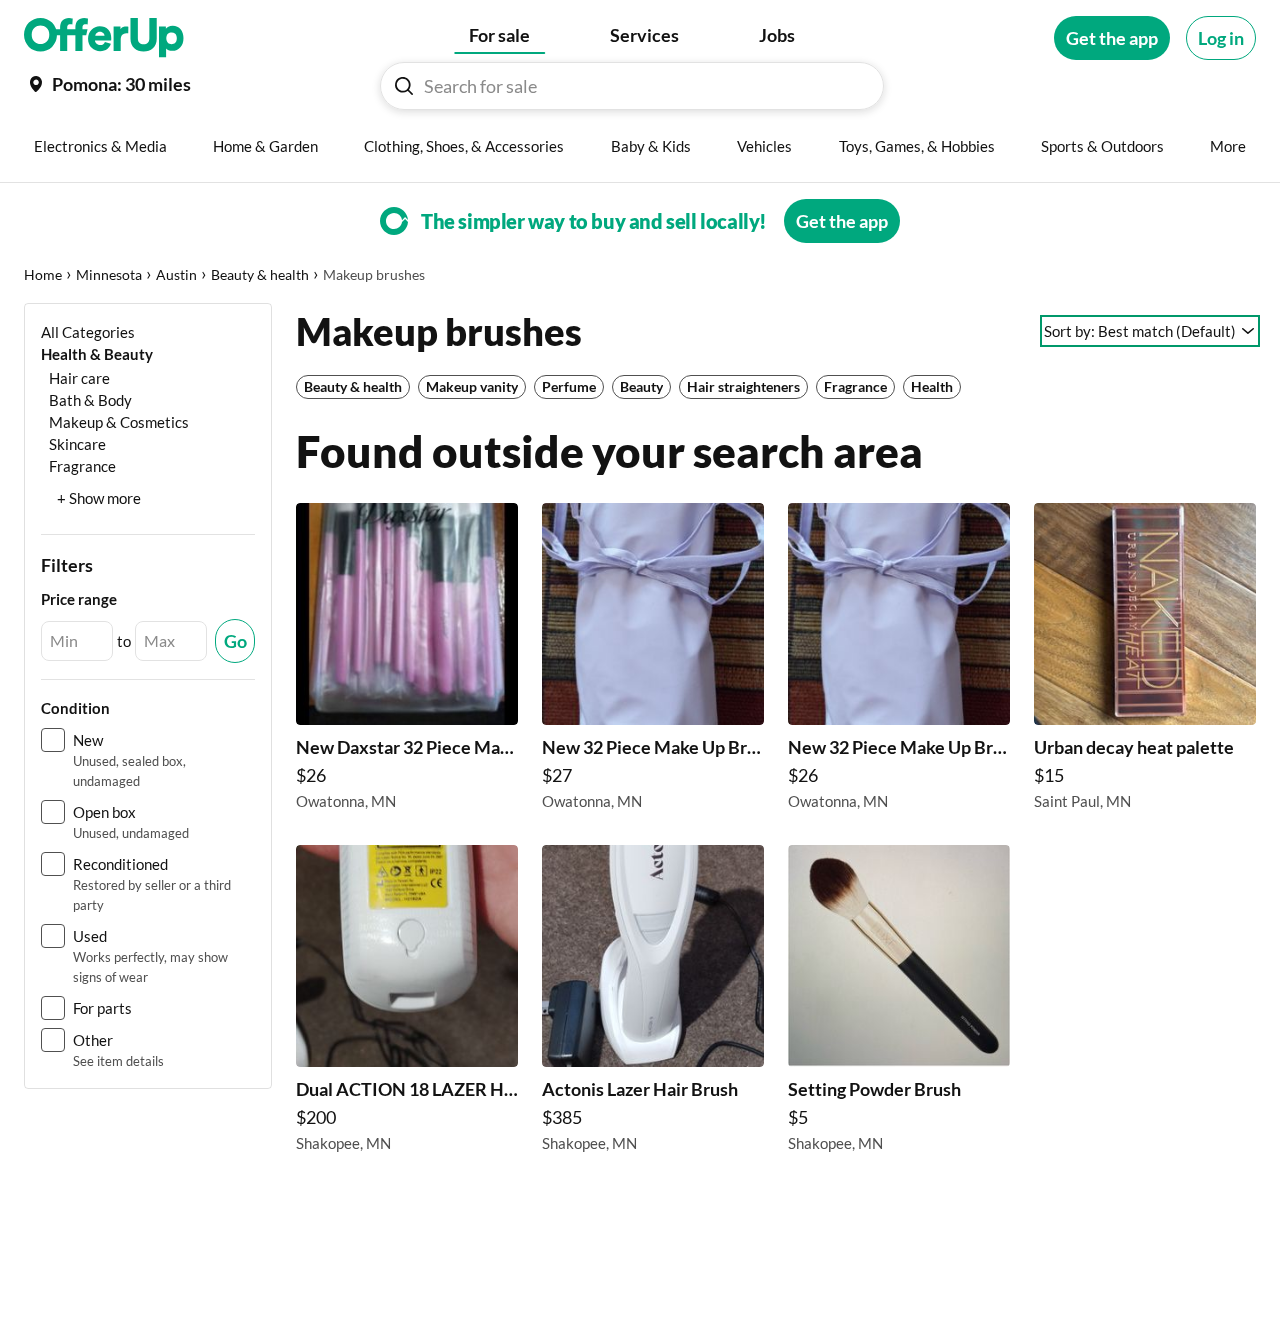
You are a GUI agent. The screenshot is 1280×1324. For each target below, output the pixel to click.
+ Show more (99, 498)
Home (43, 274)
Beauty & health (260, 274)
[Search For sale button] (404, 86)
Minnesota (109, 274)
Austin (176, 274)
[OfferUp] (104, 38)
